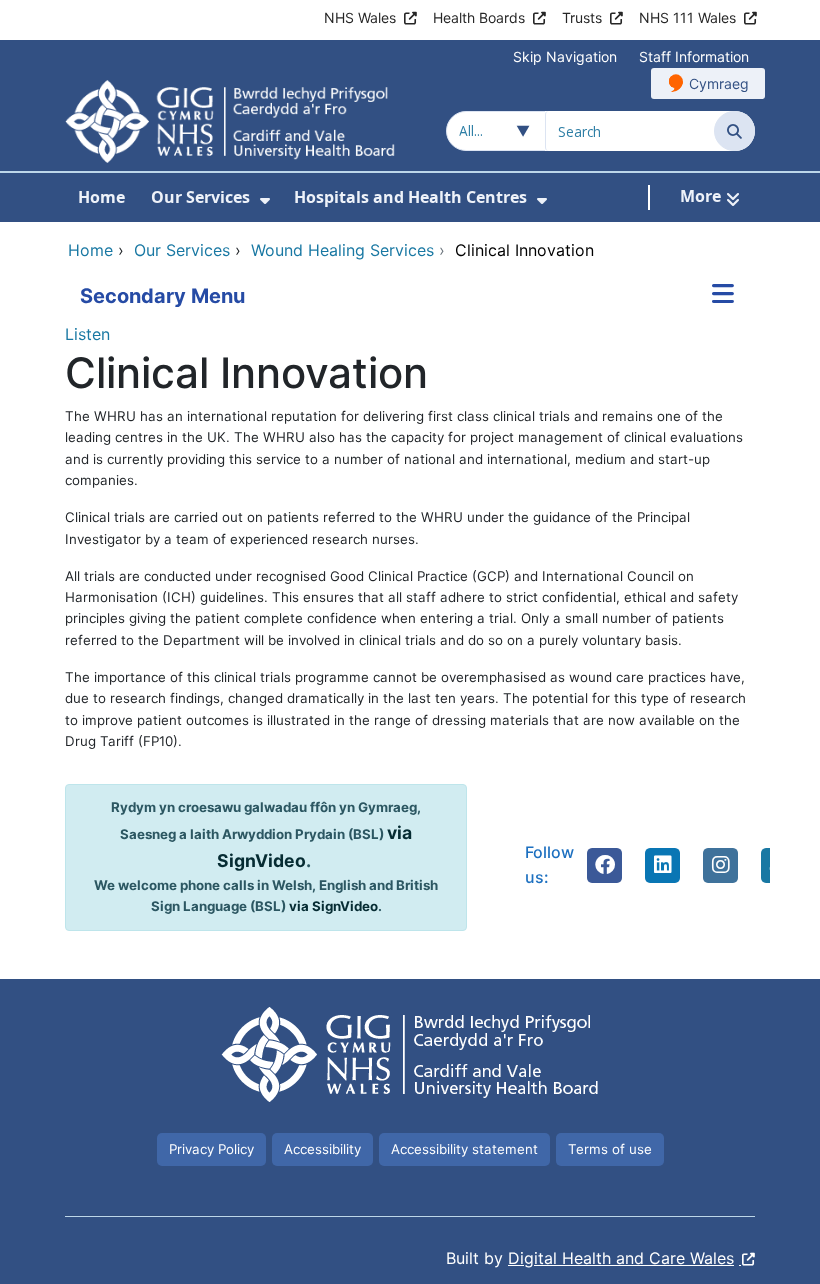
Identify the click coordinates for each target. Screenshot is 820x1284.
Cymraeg (719, 83)
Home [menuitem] (101, 197)
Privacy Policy (211, 1149)
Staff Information (694, 56)
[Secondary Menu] (723, 296)
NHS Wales (360, 17)
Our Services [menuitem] (200, 197)
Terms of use (610, 1149)
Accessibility (322, 1149)
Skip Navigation (565, 56)
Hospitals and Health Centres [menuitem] (410, 197)
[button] (605, 865)
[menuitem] (265, 200)
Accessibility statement (464, 1149)
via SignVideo (333, 906)
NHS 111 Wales (687, 17)
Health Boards (479, 17)
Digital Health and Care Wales (621, 1258)
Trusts (582, 17)
